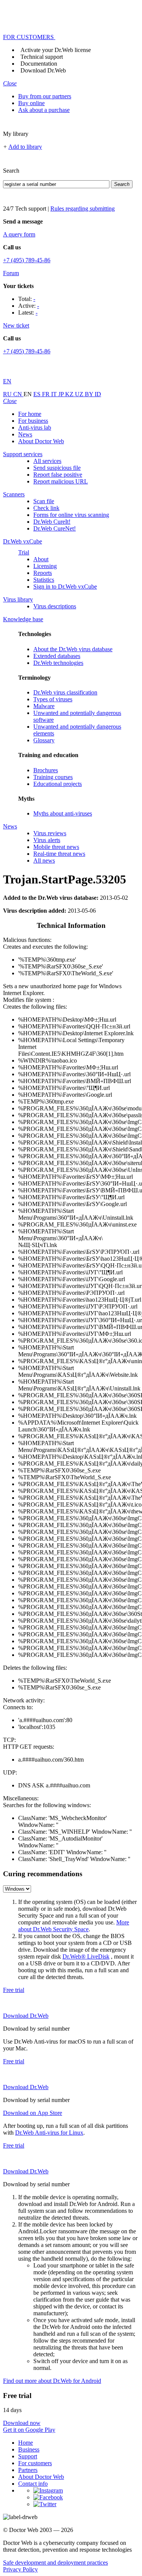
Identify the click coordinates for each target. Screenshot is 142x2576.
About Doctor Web (41, 441)
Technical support (42, 57)
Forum (11, 273)
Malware (44, 706)
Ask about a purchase (44, 110)
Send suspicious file (57, 468)
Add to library (25, 147)
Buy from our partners (45, 96)
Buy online (31, 103)
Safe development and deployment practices (55, 2563)
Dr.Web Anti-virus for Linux (49, 2133)
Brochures (46, 770)
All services (47, 461)
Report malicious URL (61, 481)
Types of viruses (53, 699)
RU (8, 394)
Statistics (44, 580)
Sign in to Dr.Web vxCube (65, 587)
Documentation (39, 64)
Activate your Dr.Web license (56, 50)
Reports (43, 573)
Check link (46, 508)
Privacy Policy (20, 2569)
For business (33, 421)
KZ (70, 394)
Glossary (44, 740)
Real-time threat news (59, 854)
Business (29, 2449)
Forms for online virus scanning (71, 515)
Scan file (44, 501)
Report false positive (58, 475)
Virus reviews (50, 833)
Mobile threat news (56, 847)
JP (62, 394)
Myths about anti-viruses (63, 813)
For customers (35, 2463)
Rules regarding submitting (83, 209)
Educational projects (58, 784)
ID (98, 394)
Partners (28, 2470)
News (25, 434)
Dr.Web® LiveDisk (86, 1956)
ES (38, 394)
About (41, 559)
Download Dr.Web (43, 70)
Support (28, 2456)
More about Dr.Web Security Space (74, 1926)
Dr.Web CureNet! (55, 528)
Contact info (33, 2484)
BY (90, 394)
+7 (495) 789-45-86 (27, 260)
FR (47, 394)
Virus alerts (47, 840)
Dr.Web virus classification (65, 692)
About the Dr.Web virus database (73, 649)
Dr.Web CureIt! (52, 522)
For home (30, 414)
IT (55, 394)
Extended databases (57, 656)
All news (44, 861)
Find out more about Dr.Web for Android (52, 2381)
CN (18, 394)
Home (26, 2443)
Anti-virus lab (35, 427)
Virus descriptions (55, 606)
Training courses (53, 777)
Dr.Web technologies (58, 663)
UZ (80, 394)
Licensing (45, 566)
